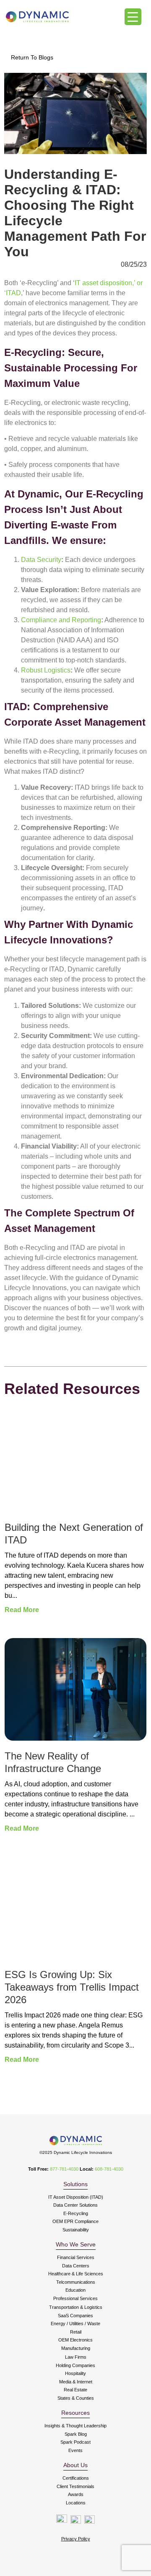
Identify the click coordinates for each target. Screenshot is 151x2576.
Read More (22, 1610)
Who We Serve (76, 2244)
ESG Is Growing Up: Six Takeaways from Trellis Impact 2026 (72, 1987)
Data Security (41, 560)
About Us (75, 2465)
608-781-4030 (109, 2169)
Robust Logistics (46, 670)
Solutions (75, 2184)
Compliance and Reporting (61, 620)
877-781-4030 (64, 2169)
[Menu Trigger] (133, 17)
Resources (75, 2413)
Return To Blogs (32, 57)
